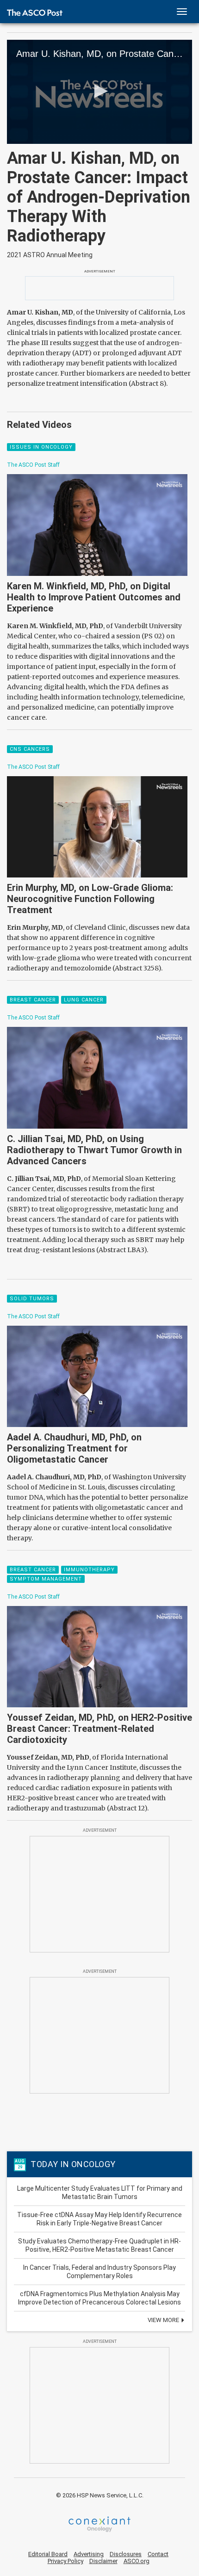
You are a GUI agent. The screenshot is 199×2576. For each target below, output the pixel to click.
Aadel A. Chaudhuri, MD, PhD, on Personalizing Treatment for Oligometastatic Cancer (74, 1448)
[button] (99, 91)
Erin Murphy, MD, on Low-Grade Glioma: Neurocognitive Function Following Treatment (90, 899)
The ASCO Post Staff (33, 465)
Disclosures (126, 2554)
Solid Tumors (32, 1299)
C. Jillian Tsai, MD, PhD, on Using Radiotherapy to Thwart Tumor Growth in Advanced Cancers (94, 1150)
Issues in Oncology (41, 447)
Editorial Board (48, 2554)
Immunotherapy (89, 1570)
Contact (158, 2554)
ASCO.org (137, 2561)
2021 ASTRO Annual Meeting (50, 255)
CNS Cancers (30, 749)
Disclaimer (103, 2561)
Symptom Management (46, 1579)
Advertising (89, 2554)
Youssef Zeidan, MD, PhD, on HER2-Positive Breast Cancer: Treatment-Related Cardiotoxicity (99, 1729)
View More (164, 2320)
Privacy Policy (65, 2561)
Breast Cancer (33, 1000)
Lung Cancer (84, 1000)
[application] (99, 92)
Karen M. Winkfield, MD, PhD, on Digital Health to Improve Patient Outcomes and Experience (94, 597)
